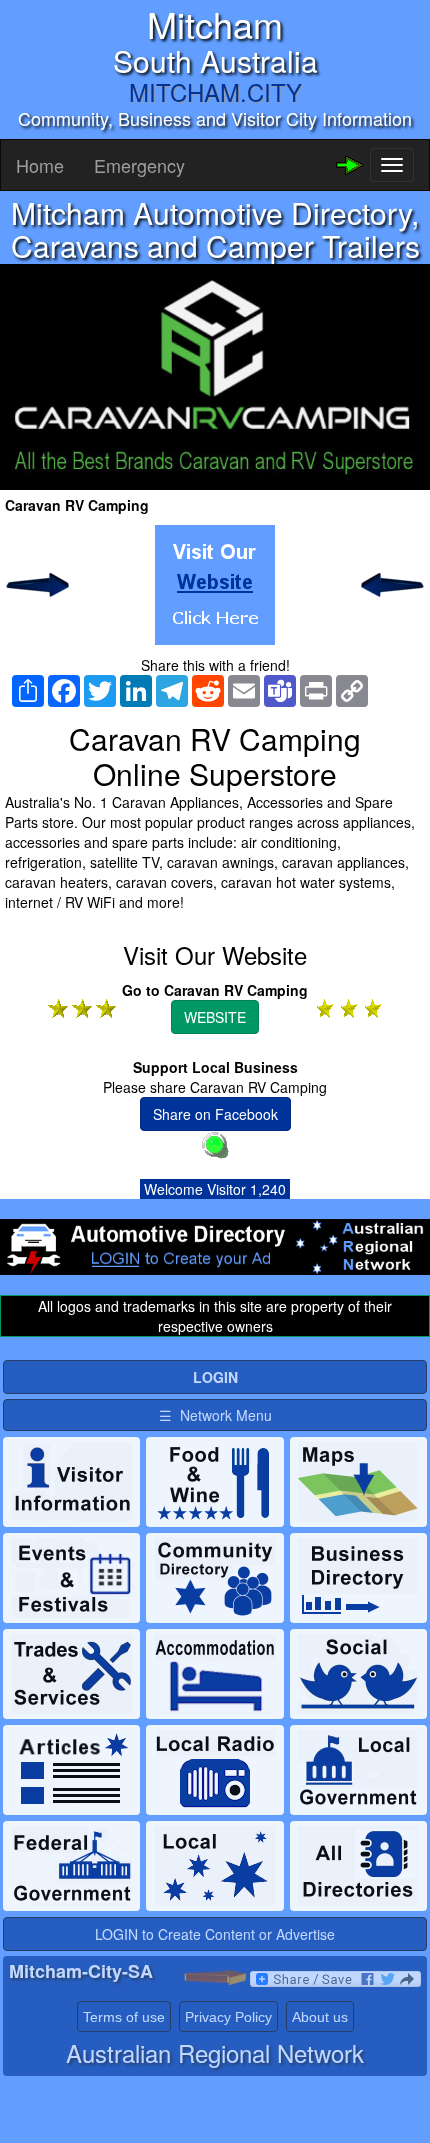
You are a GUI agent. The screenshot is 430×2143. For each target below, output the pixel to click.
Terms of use (124, 2017)
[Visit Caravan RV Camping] (215, 585)
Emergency (139, 165)
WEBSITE (215, 1017)
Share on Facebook (215, 1114)
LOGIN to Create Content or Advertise (215, 1934)
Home (40, 165)
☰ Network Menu (215, 1415)
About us (320, 2017)
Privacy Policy (228, 2017)
